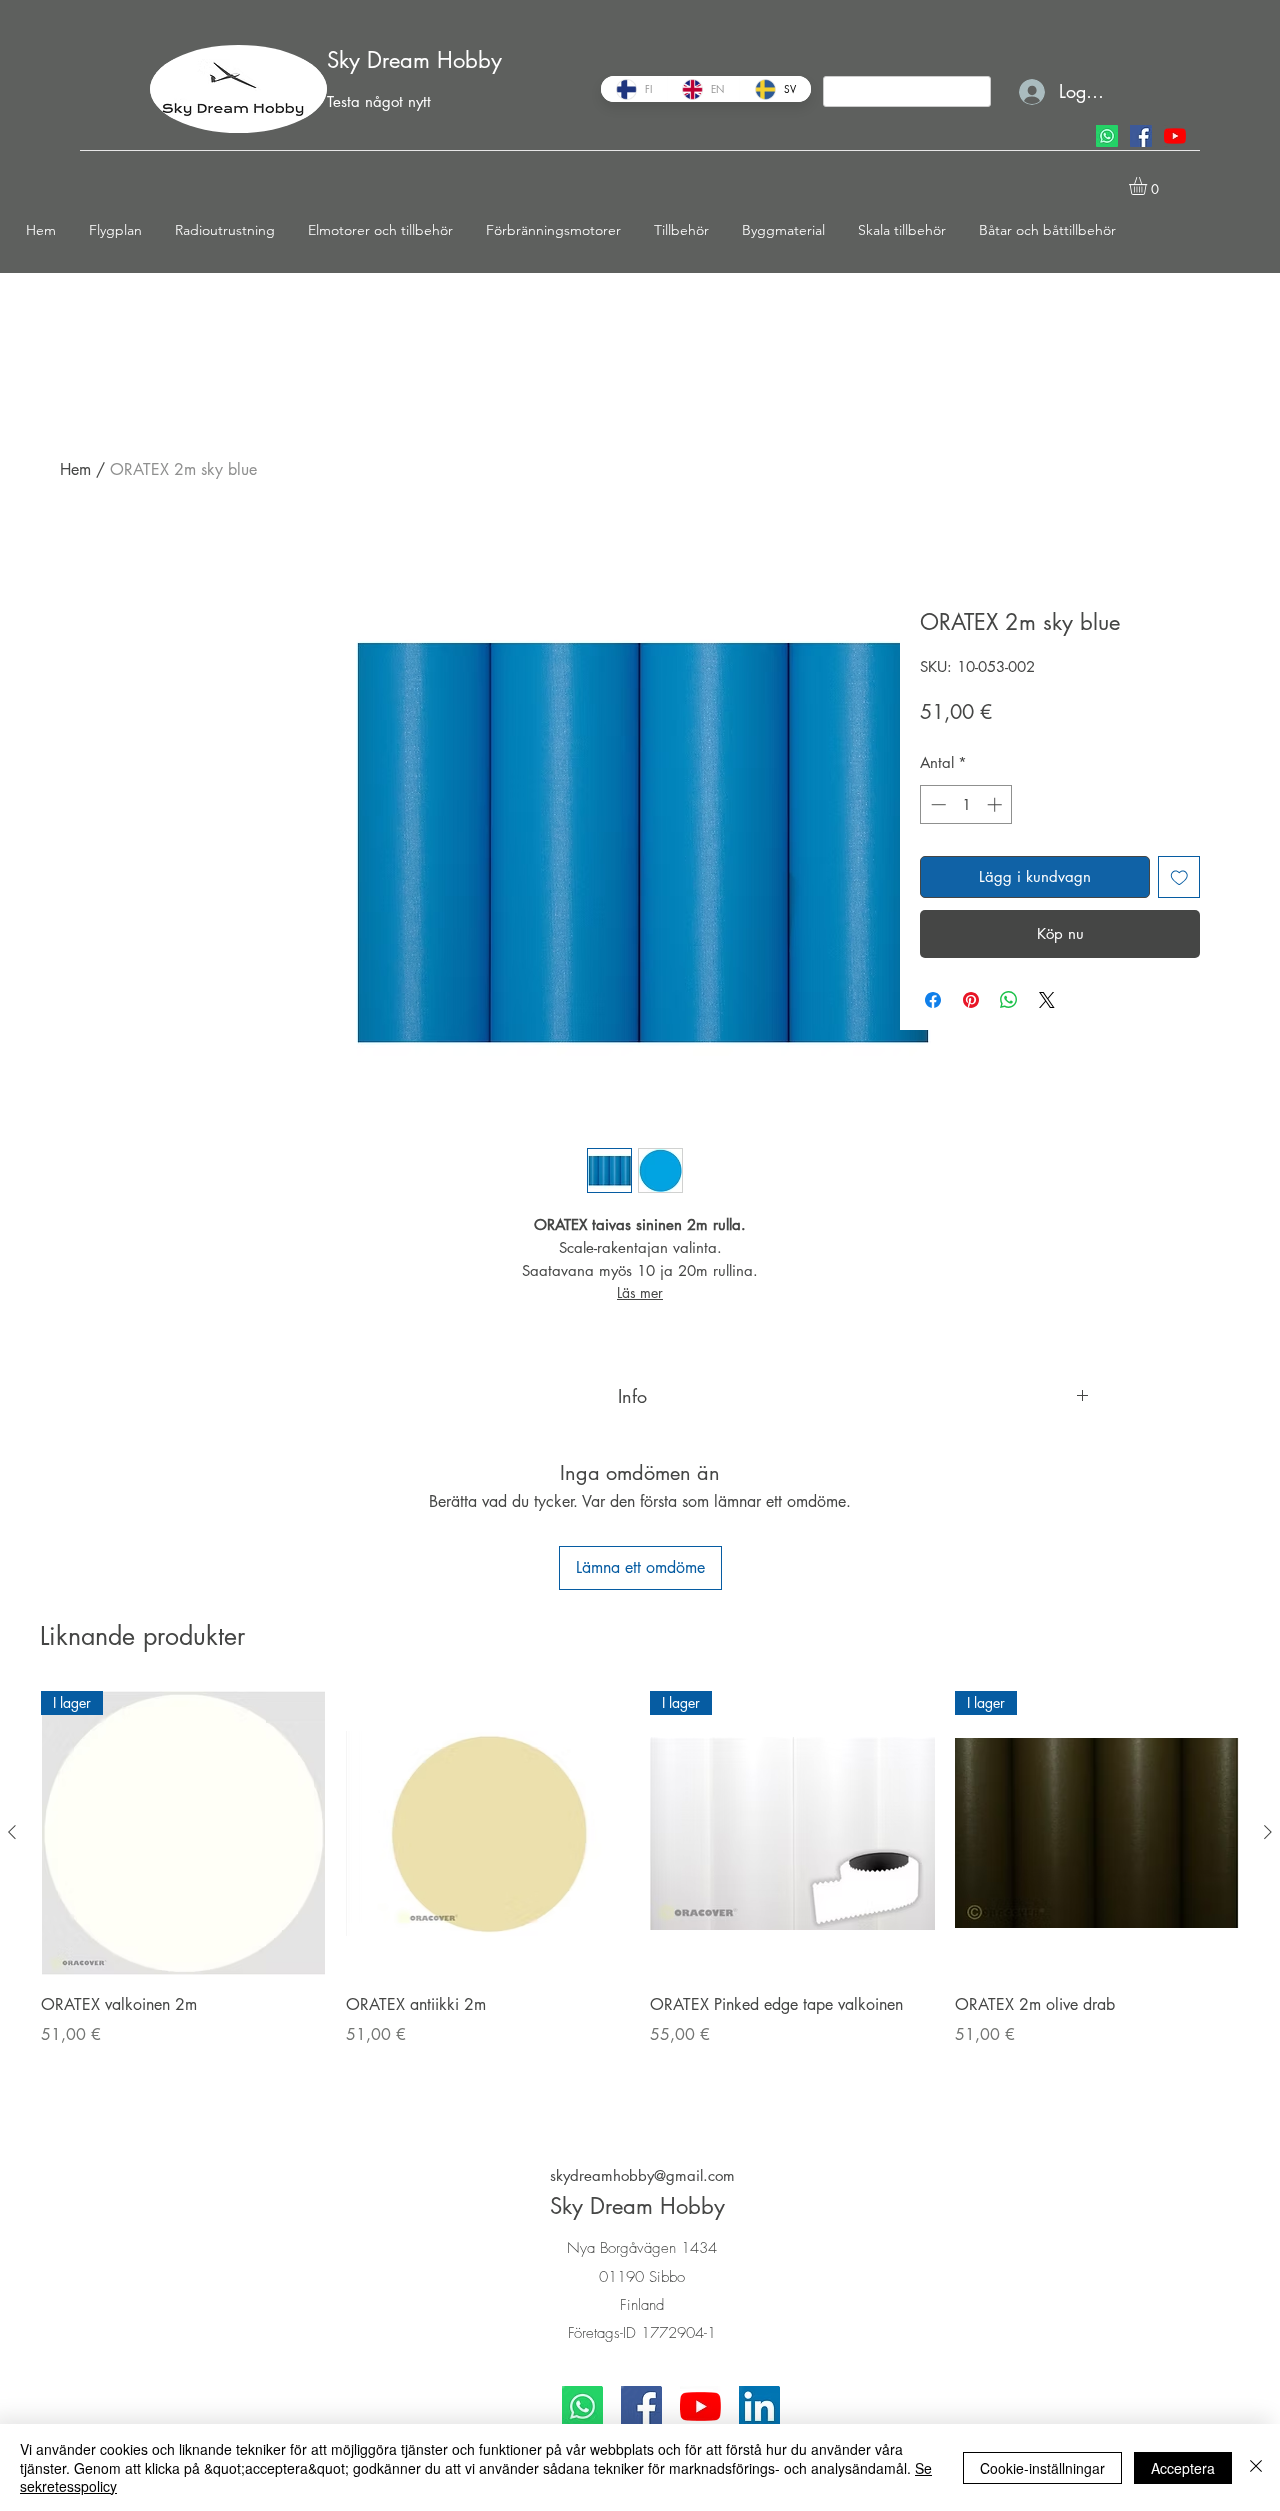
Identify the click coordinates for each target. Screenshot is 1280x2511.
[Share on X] (1047, 1000)
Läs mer (640, 1292)
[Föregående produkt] (12, 1832)
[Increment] (996, 804)
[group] (640, 1895)
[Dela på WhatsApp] (1009, 1000)
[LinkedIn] (759, 2406)
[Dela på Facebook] (933, 1000)
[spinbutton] (966, 804)
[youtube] (1175, 136)
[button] (122, 230)
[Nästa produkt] (1268, 1832)
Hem (75, 469)
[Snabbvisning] (488, 1833)
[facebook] (1141, 136)
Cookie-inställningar (1042, 2468)
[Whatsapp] (1107, 136)
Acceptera (1183, 2468)
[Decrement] (936, 804)
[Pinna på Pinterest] (971, 1000)
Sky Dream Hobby (414, 60)
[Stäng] (1256, 2467)
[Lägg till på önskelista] (1179, 877)
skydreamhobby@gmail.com (642, 2175)
